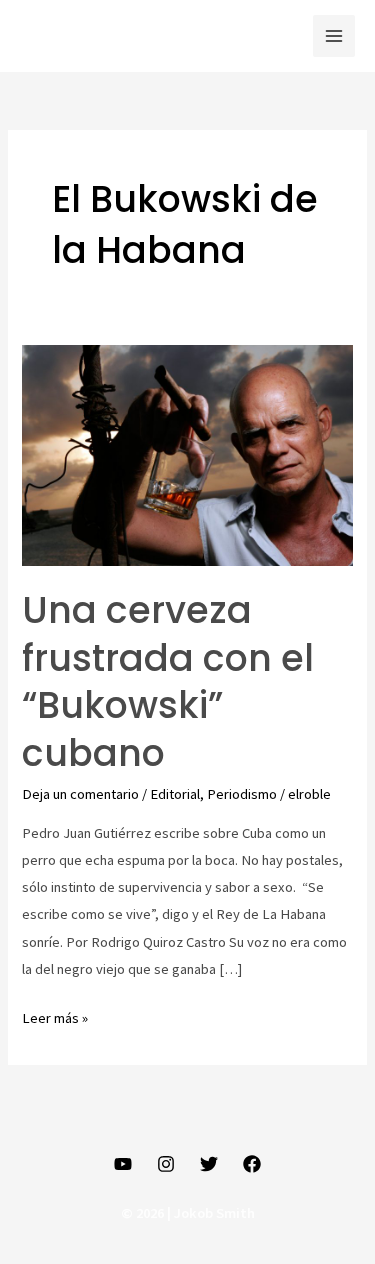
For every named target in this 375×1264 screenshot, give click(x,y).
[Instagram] (166, 1164)
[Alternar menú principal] (334, 36)
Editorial (175, 794)
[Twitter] (209, 1164)
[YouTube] (123, 1164)
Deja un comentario (80, 794)
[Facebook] (252, 1164)
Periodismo (242, 794)
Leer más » (55, 1016)
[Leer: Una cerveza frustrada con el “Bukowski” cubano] (187, 454)
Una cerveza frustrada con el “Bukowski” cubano (168, 681)
